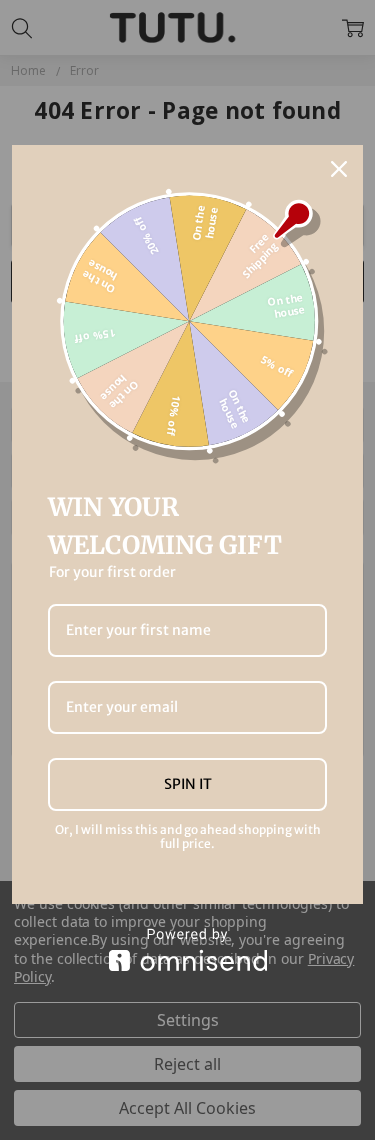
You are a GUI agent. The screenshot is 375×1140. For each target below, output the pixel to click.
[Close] (339, 169)
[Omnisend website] (187, 949)
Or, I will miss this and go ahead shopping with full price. (188, 837)
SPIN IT (188, 784)
